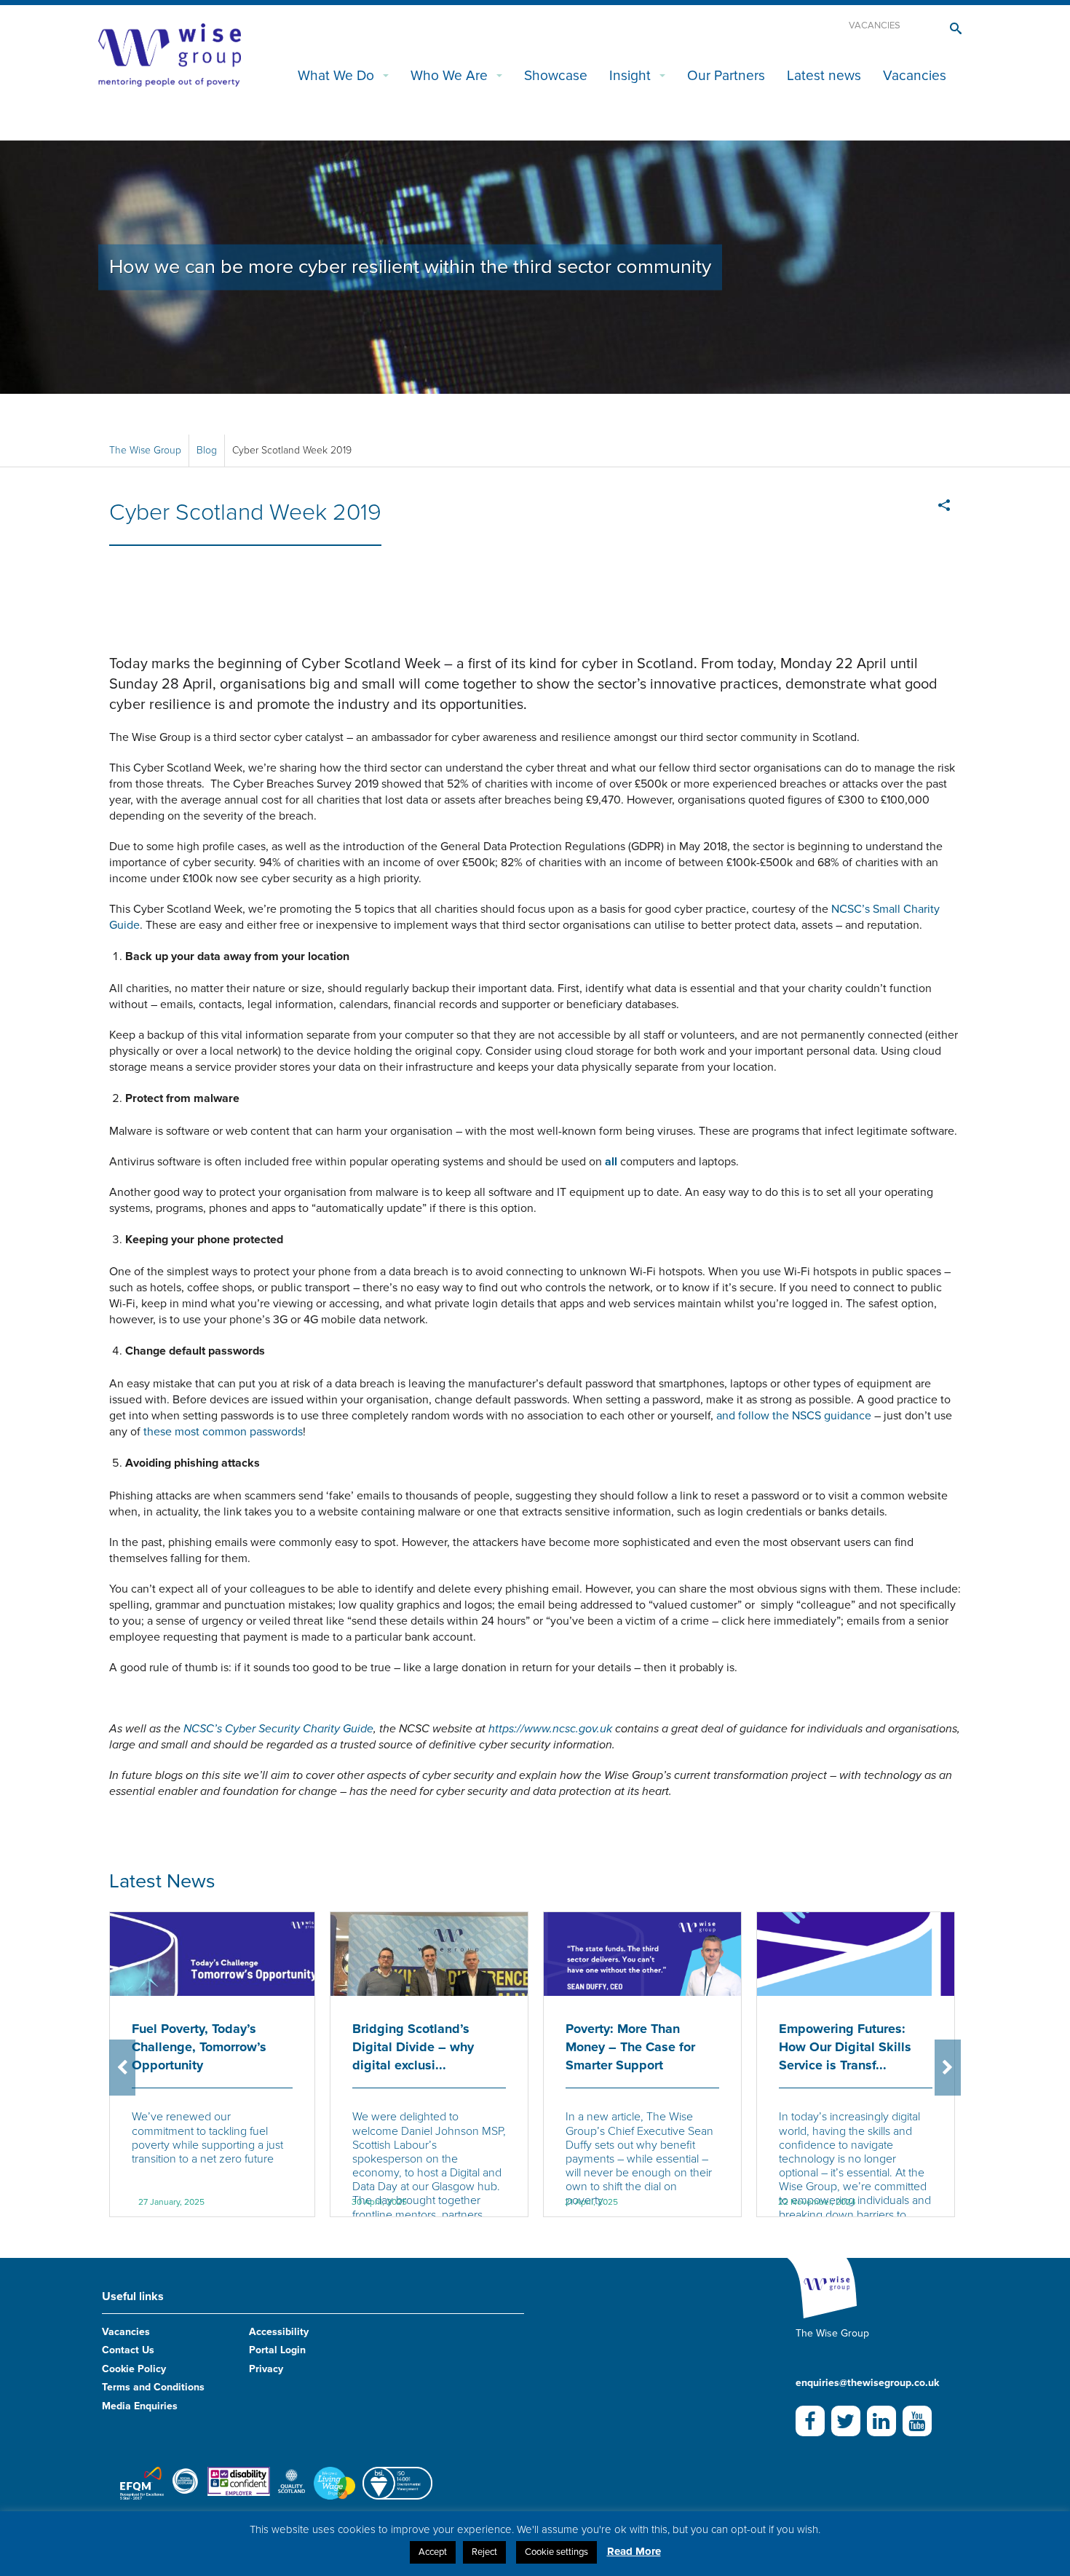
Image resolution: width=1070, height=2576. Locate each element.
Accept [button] (433, 2552)
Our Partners (726, 75)
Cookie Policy (134, 2369)
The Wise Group (145, 450)
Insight (630, 75)
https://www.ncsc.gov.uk (550, 1729)
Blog (207, 450)
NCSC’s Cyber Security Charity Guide (278, 1729)
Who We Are (449, 75)
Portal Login (277, 2350)
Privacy (266, 2369)
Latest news (824, 75)
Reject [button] (484, 2552)
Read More (634, 2551)
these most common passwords (223, 1432)
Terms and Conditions (153, 2387)
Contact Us (128, 2350)
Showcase (556, 75)
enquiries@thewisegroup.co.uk (867, 2383)
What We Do (336, 75)
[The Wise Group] (170, 54)
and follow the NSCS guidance (794, 1416)
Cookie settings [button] (556, 2552)
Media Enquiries (140, 2406)
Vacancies (875, 25)
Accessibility (279, 2332)
